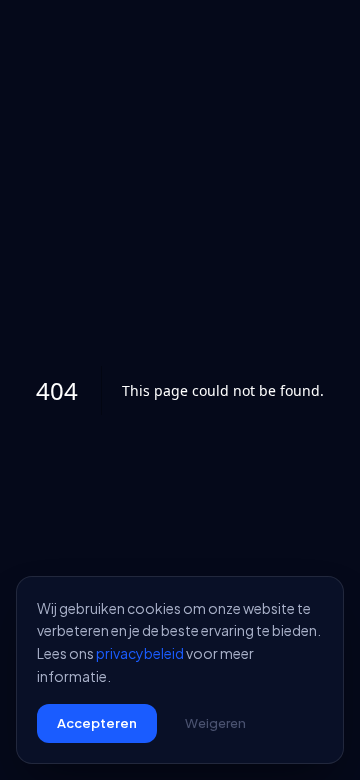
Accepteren (97, 723)
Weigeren (215, 723)
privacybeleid (140, 653)
